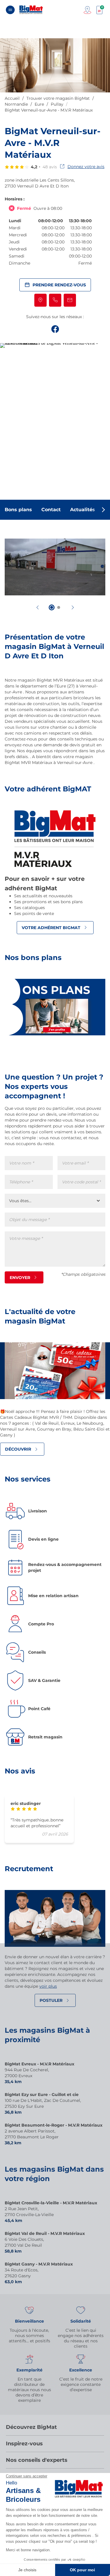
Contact (51, 510)
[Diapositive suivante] (73, 607)
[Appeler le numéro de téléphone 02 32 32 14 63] (55, 300)
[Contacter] (70, 300)
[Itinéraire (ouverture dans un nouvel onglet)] (40, 300)
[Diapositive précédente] (38, 607)
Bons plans (18, 510)
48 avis (50, 167)
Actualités (83, 510)
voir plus (48, 1986)
